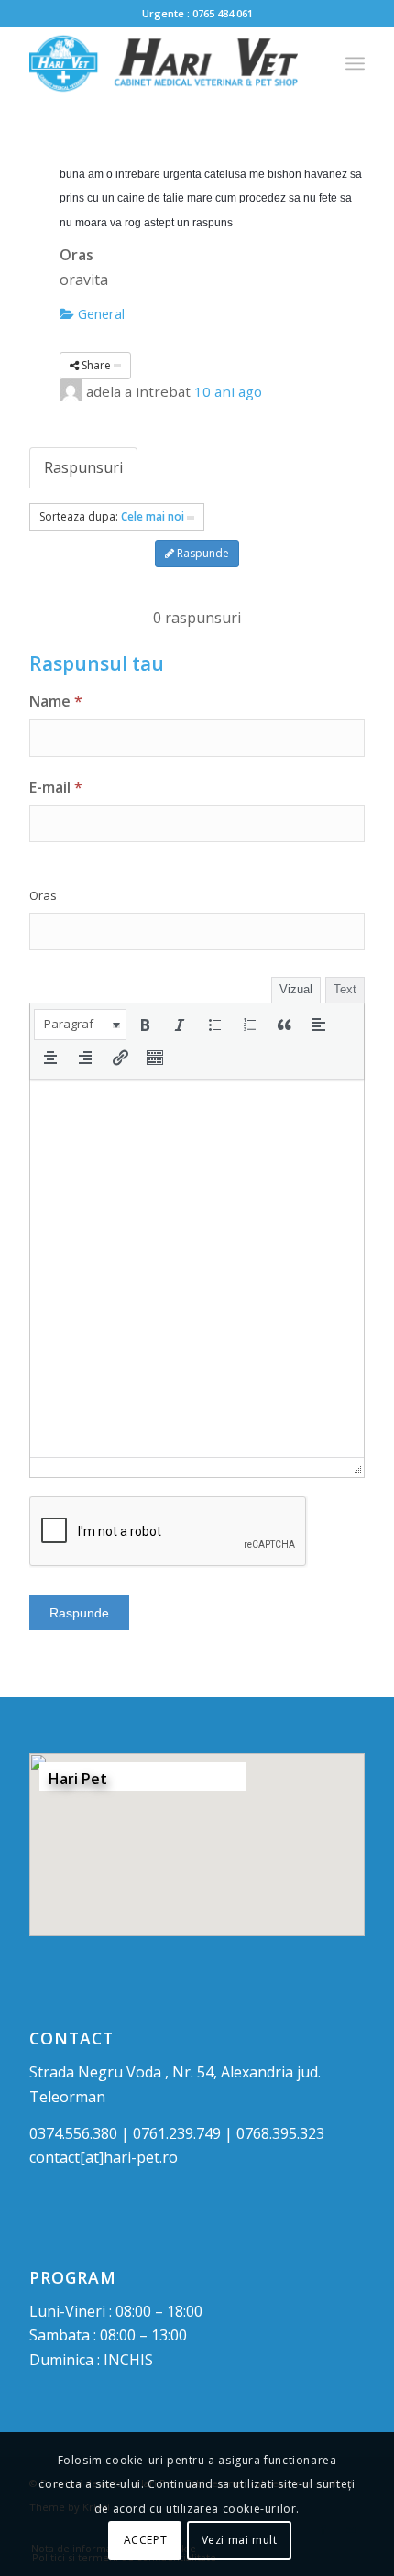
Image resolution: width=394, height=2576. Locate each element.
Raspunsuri (83, 467)
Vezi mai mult (240, 2540)
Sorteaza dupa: (112, 516)
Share (96, 365)
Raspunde (202, 553)
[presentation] (80, 1025)
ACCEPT (146, 2540)
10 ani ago (228, 391)
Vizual (296, 989)
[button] (80, 1025)
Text (345, 989)
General (99, 313)
